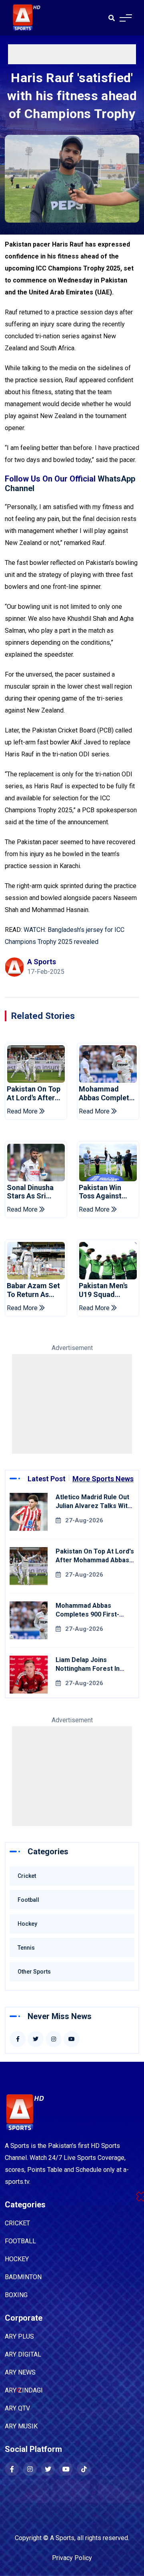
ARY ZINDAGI (24, 2390)
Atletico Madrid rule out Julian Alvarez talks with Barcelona (93, 1506)
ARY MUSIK (21, 2426)
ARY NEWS (20, 2372)
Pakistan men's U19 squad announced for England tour (104, 1290)
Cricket (27, 1876)
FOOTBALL (20, 2241)
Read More (23, 1111)
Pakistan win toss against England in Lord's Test (107, 1192)
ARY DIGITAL (23, 2354)
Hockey (27, 1924)
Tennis (26, 1948)
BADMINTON (23, 2277)
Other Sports (34, 1972)
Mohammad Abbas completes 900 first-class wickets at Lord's (108, 1093)
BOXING (16, 2295)
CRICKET (17, 2223)
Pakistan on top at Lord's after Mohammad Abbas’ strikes (34, 1093)
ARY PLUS (19, 2336)
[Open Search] (112, 18)
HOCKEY (17, 2259)
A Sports (62, 2538)
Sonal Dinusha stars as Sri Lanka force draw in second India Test (32, 1192)
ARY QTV (17, 2408)
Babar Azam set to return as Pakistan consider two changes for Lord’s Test (33, 1290)
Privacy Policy (72, 2558)
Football (28, 1900)
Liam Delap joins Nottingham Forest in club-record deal (88, 1669)
